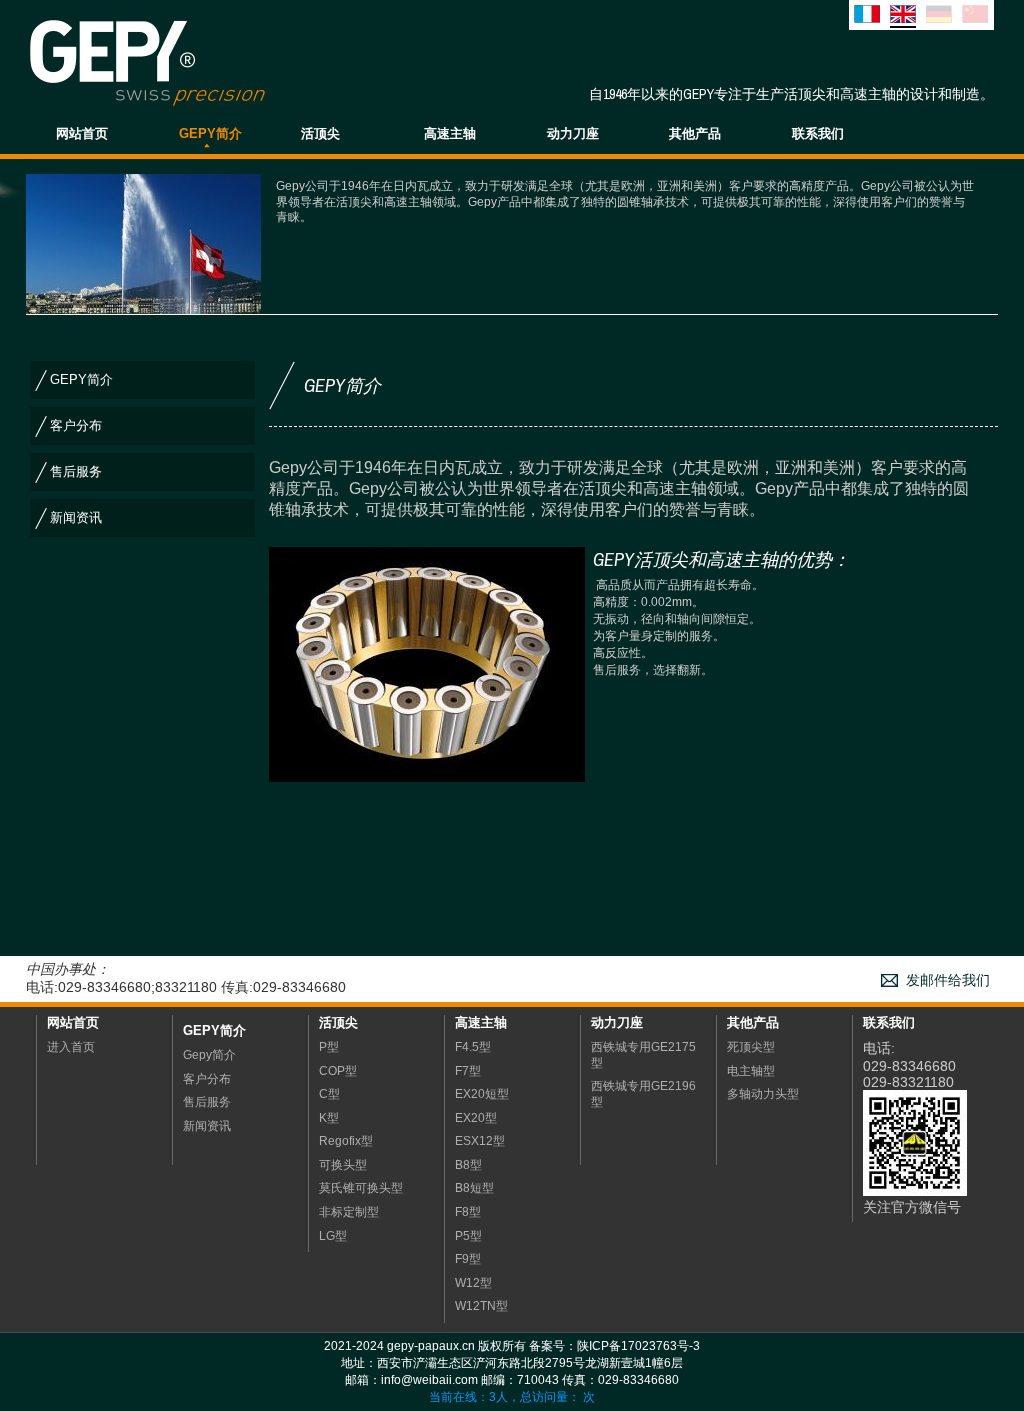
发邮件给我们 (948, 980)
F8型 (468, 1212)
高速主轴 (450, 133)
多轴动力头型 (763, 1094)
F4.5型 (473, 1047)
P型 (329, 1047)
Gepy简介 (214, 1030)
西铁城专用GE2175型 (643, 1055)
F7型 (468, 1071)
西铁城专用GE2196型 (643, 1094)
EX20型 (476, 1118)
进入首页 (71, 1047)
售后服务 (76, 471)
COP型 (338, 1071)
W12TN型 (481, 1306)
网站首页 (82, 133)
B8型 (468, 1165)
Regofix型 (346, 1141)
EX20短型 (482, 1094)
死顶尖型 (751, 1047)
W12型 (473, 1283)
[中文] (975, 18)
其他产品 (695, 133)
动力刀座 (573, 133)
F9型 (468, 1259)
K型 (329, 1118)
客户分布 (76, 425)
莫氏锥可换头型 (361, 1188)
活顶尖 (320, 133)
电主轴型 (751, 1071)
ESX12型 (480, 1141)
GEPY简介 (210, 133)
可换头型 (343, 1165)
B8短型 (474, 1188)
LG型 (333, 1236)
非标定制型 (349, 1212)
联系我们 (818, 133)
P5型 (468, 1236)
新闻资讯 (76, 517)
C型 (329, 1094)
